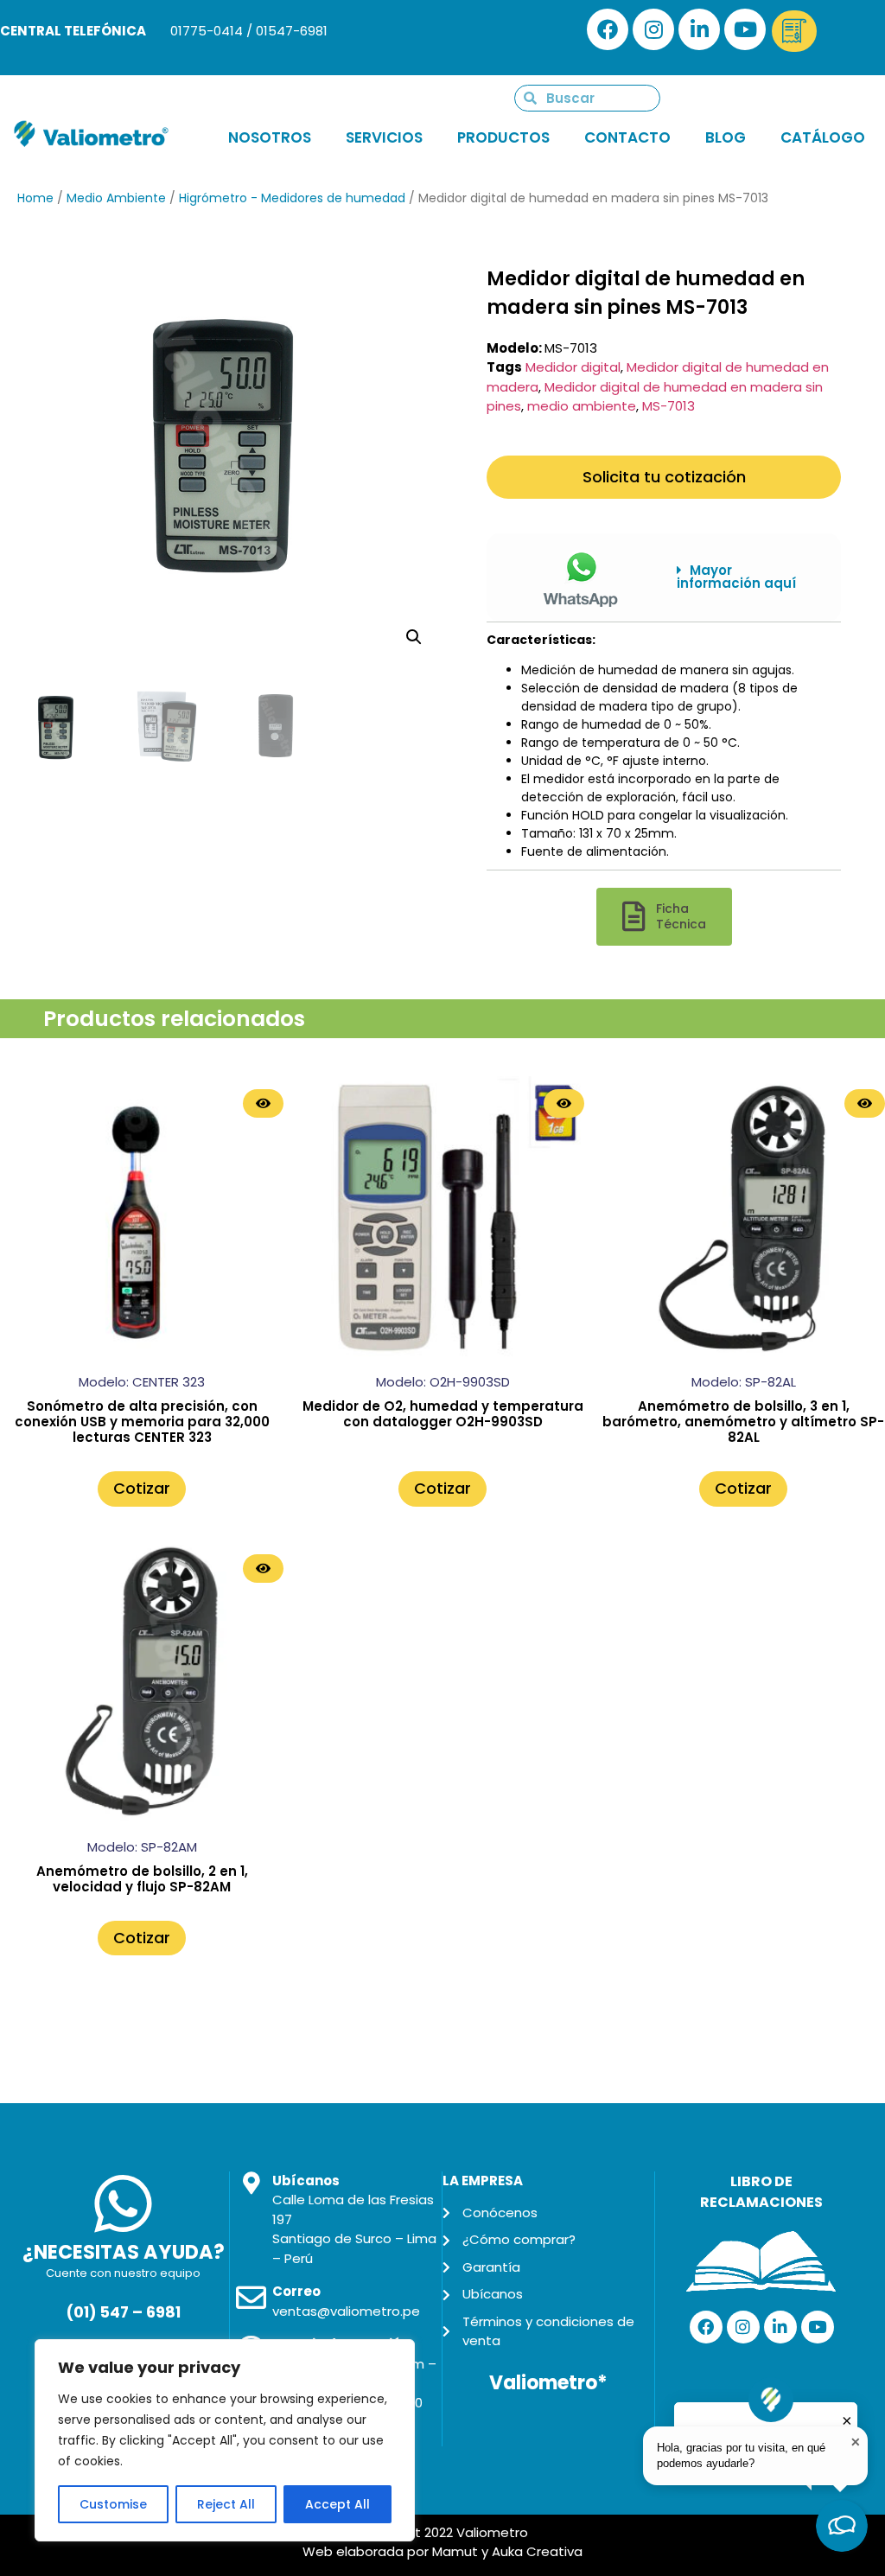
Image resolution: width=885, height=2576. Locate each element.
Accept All (337, 2504)
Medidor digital (573, 367)
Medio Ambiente (116, 198)
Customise (113, 2504)
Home (35, 198)
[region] (225, 2440)
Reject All (226, 2504)
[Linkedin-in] (699, 29)
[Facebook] (608, 29)
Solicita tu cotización (664, 477)
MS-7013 (669, 406)
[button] (746, 577)
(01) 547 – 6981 (123, 2312)
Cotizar (142, 1488)
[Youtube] (745, 29)
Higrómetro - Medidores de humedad (292, 198)
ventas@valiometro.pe (346, 2311)
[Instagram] (653, 29)
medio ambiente (582, 406)
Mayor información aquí (736, 577)
